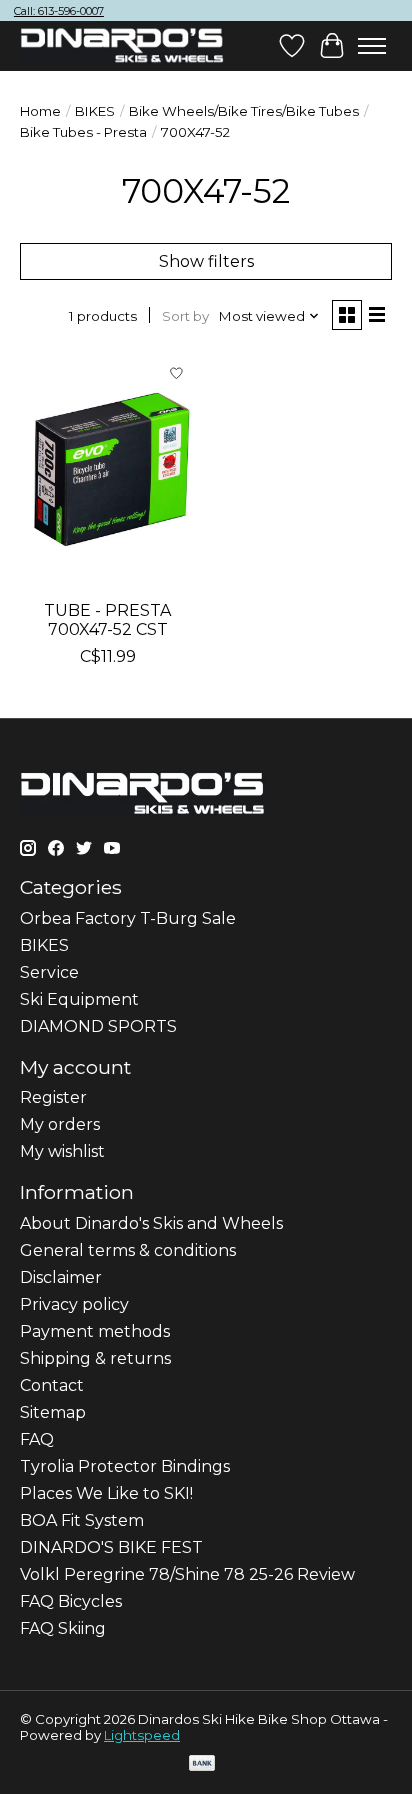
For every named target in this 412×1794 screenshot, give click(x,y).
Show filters (206, 261)
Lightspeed (142, 1735)
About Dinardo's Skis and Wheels (151, 1223)
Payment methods (95, 1331)
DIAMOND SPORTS (98, 1026)
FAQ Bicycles (71, 1601)
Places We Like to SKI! (106, 1493)
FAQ (37, 1439)
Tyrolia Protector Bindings (125, 1466)
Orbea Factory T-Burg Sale (128, 918)
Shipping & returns (95, 1358)
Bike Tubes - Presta (83, 132)
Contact (52, 1385)
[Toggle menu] (372, 46)
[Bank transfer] (202, 1764)
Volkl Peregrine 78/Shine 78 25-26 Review (187, 1574)
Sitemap (53, 1412)
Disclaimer (61, 1277)
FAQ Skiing (63, 1628)
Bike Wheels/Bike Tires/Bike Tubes (244, 111)
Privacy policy (74, 1304)
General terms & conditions (128, 1250)
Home (40, 111)
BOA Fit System (82, 1520)
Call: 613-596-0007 (59, 11)
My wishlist (62, 1151)
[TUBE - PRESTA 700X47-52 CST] (108, 471)
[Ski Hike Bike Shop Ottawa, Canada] (122, 46)
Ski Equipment (79, 999)
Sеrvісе (49, 972)
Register (53, 1097)
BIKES (95, 111)
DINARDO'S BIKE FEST (111, 1547)
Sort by (185, 316)
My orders (60, 1124)
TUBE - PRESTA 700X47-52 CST (107, 620)
